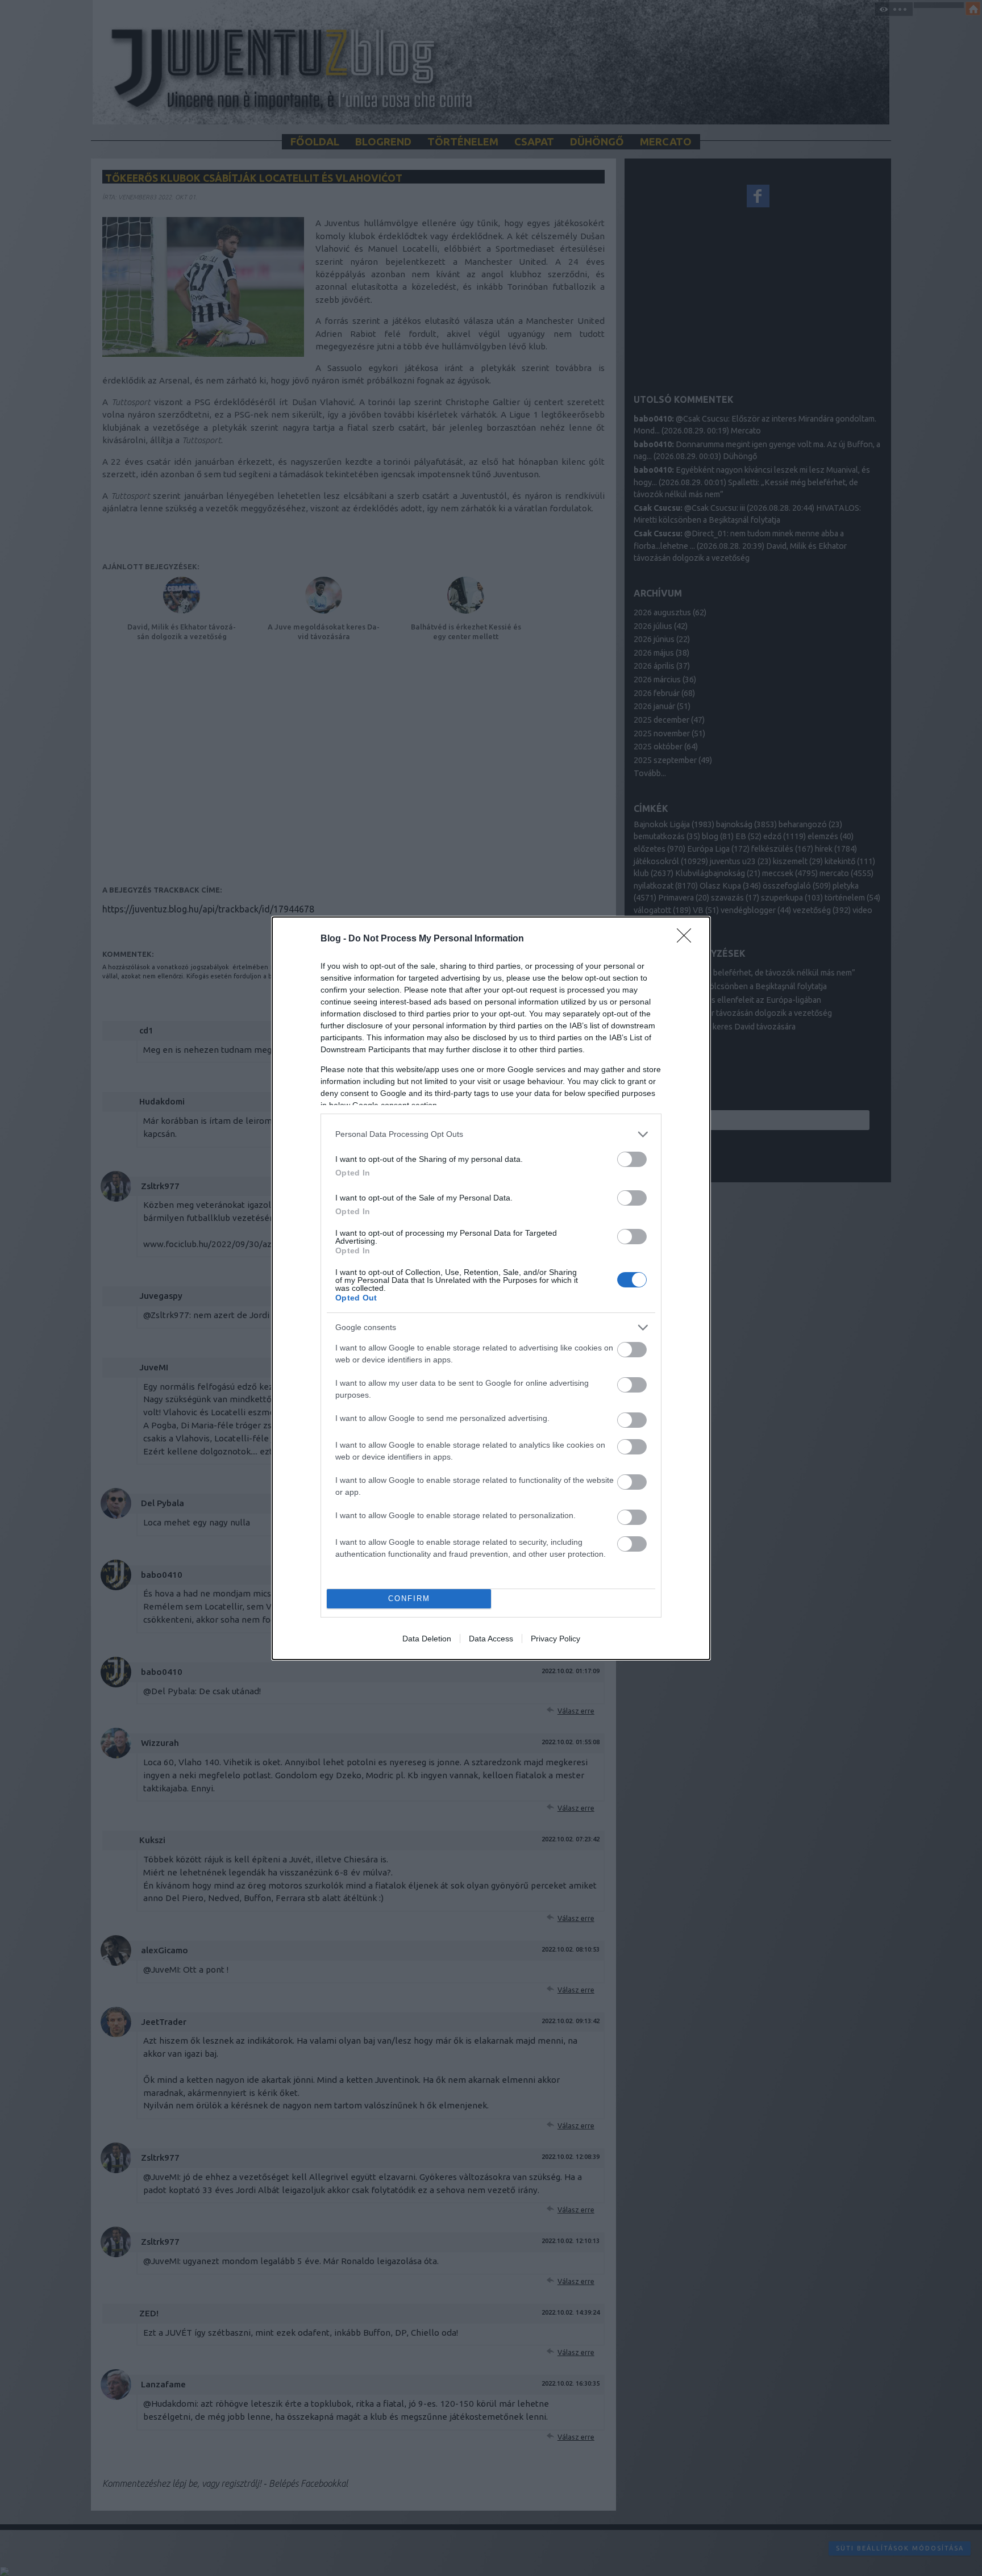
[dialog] (491, 1288)
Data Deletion (427, 1639)
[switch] (632, 1159)
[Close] (688, 939)
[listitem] (491, 1134)
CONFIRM (409, 1598)
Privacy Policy (556, 1639)
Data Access (491, 1639)
